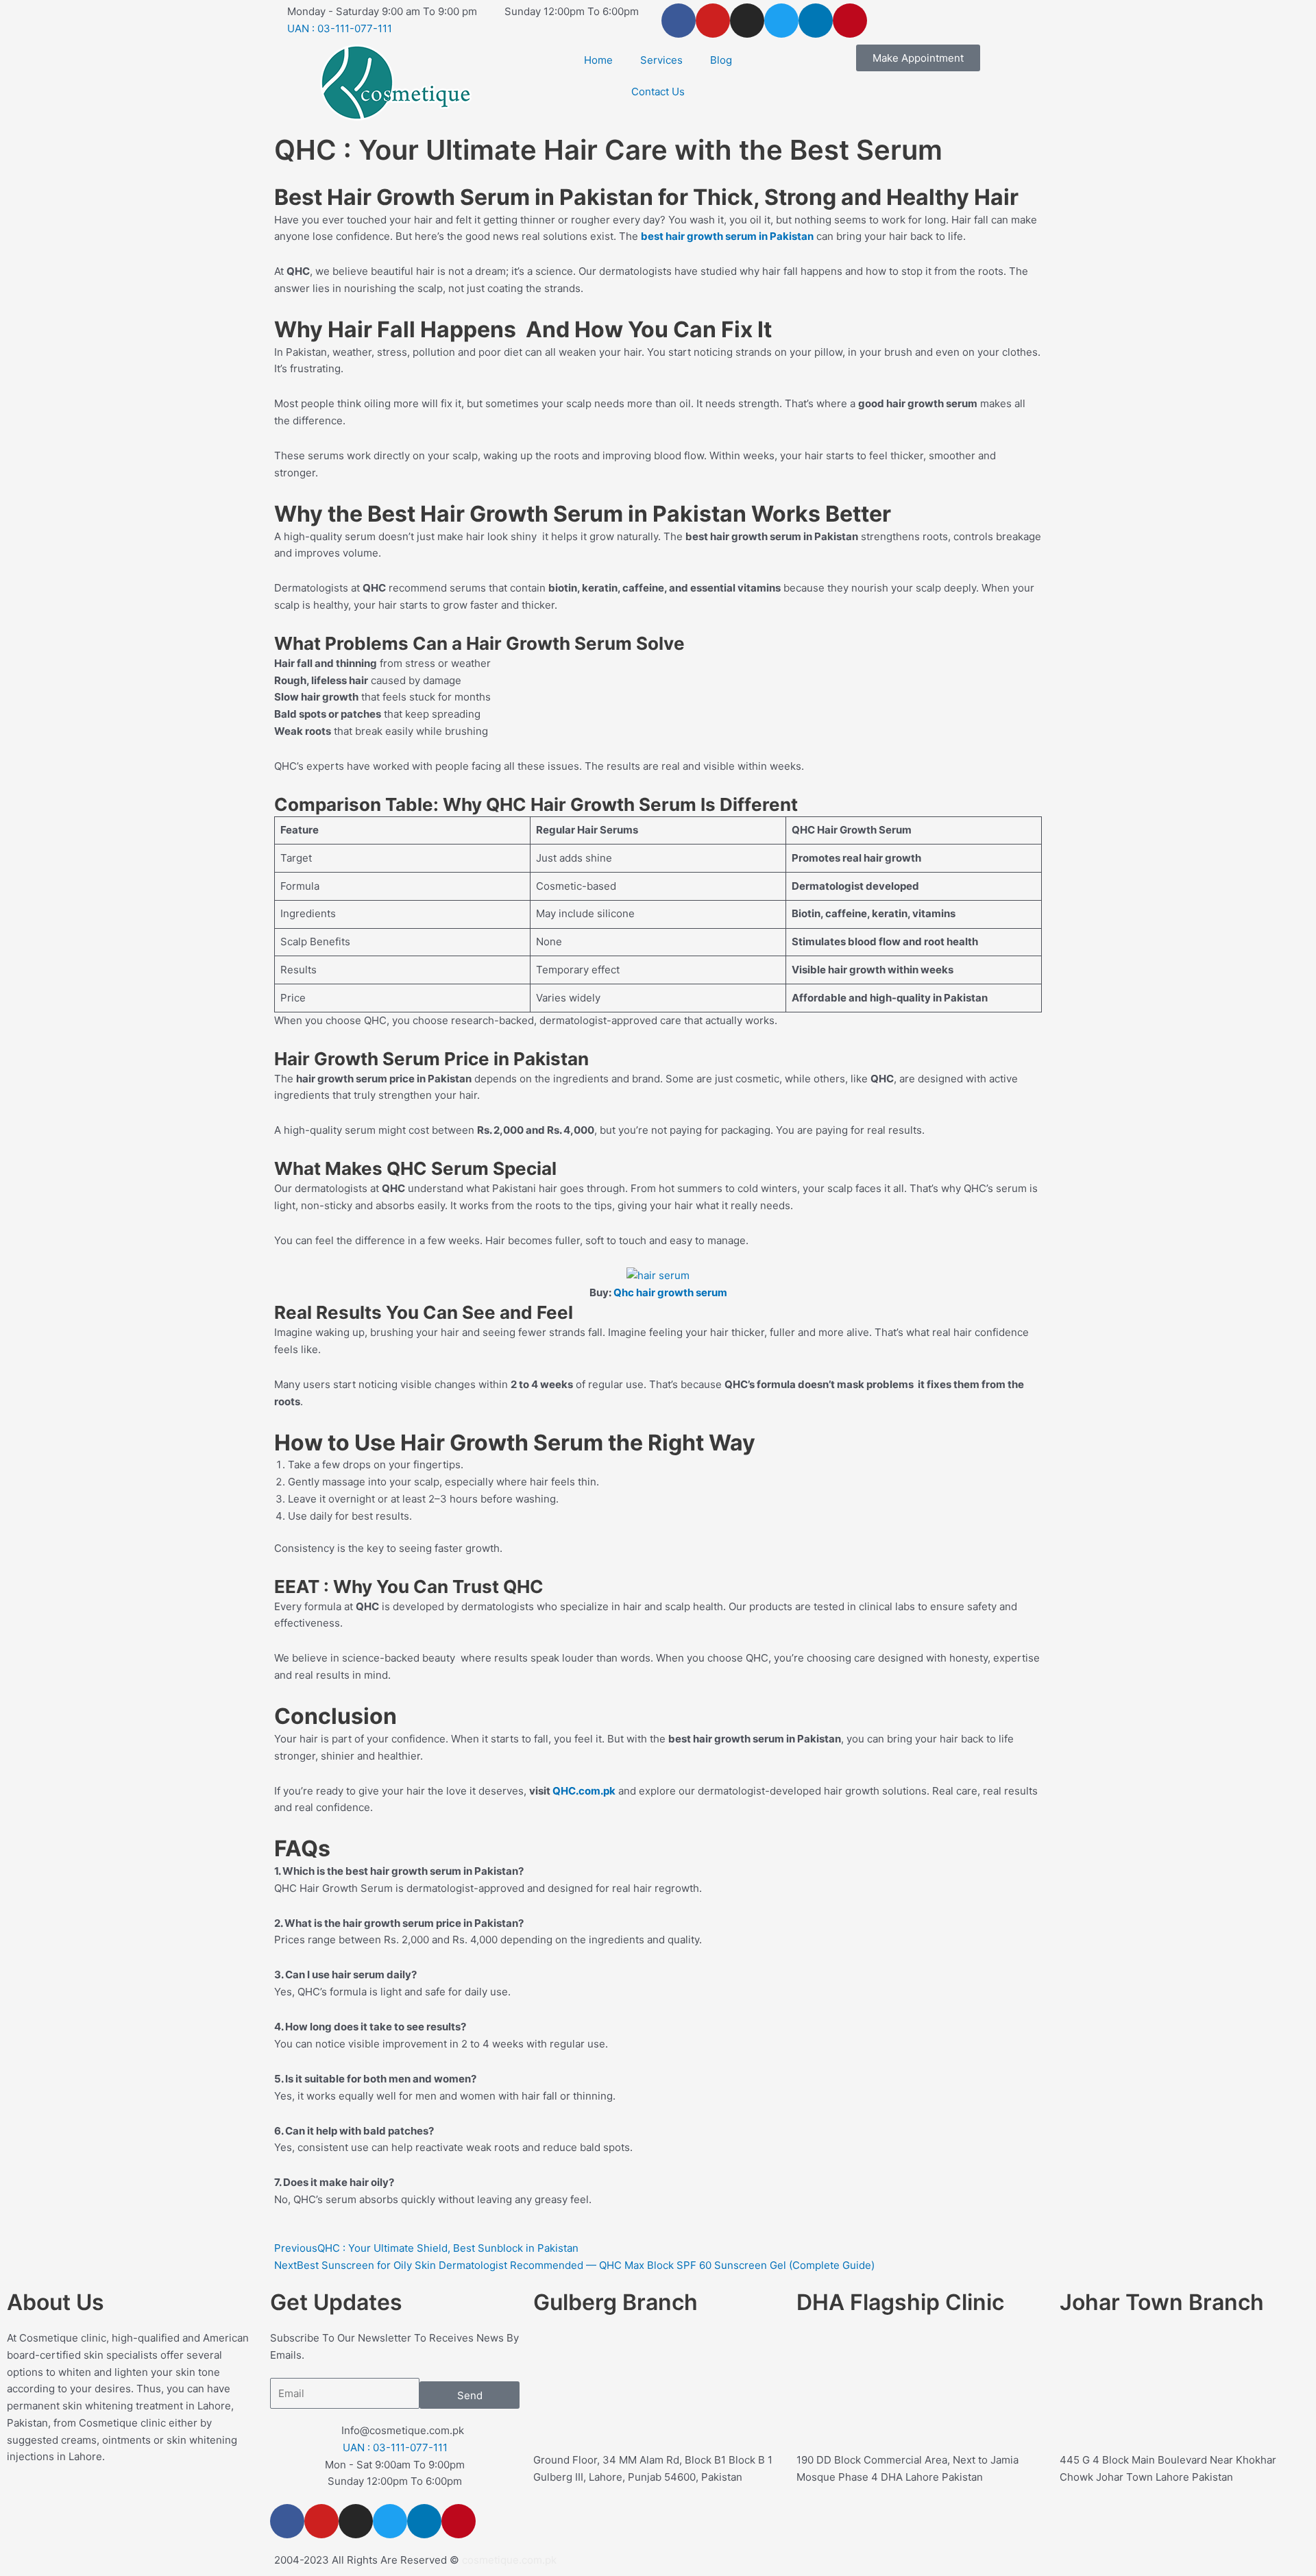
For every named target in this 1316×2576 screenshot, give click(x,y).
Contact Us (658, 92)
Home (598, 60)
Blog (721, 60)
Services (661, 60)
